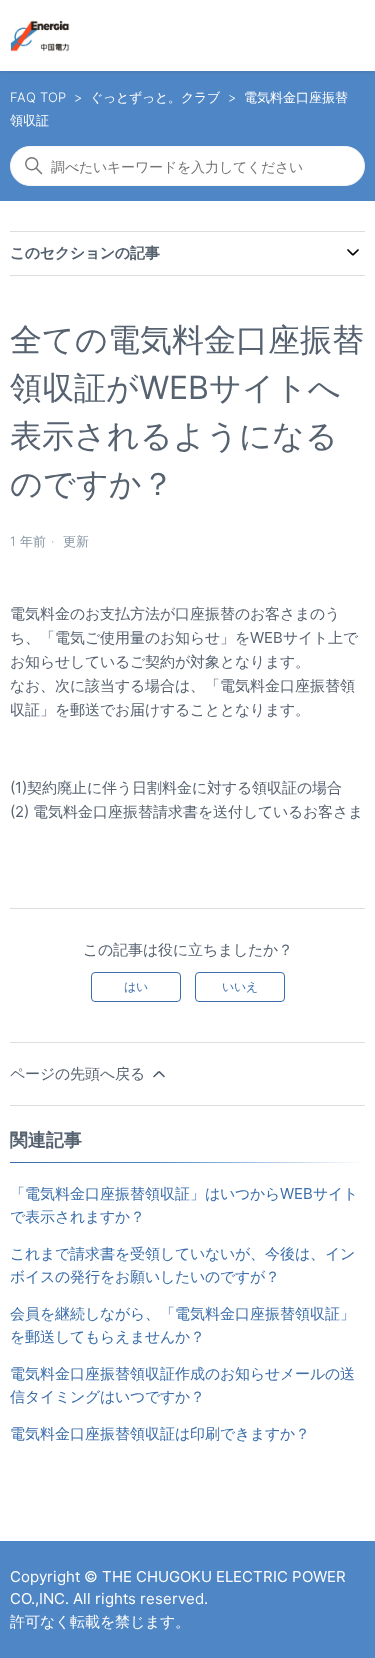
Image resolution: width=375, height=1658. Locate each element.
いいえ (240, 986)
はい (136, 986)
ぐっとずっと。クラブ (155, 97)
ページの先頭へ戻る (79, 1073)
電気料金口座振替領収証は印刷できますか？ (160, 1433)
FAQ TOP (38, 97)
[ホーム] (40, 36)
